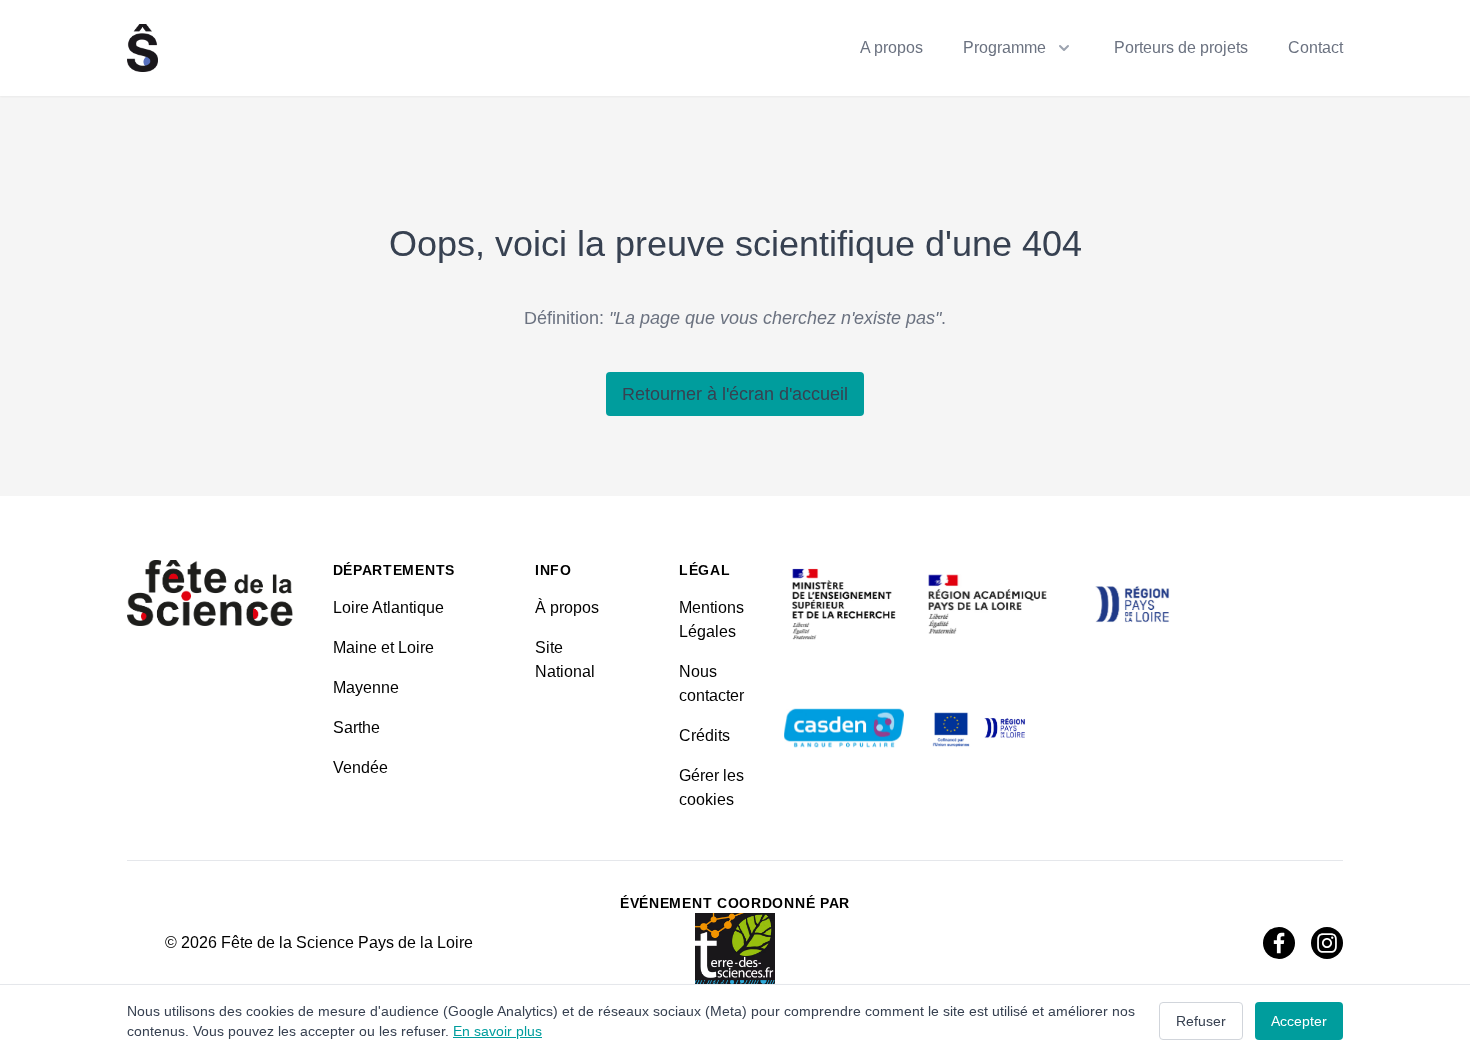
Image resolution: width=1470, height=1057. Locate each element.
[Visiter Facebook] (1279, 943)
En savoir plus (497, 1031)
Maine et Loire (383, 647)
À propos (567, 607)
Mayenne (366, 687)
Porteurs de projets (1181, 47)
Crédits (704, 735)
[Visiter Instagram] (1327, 943)
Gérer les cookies (711, 787)
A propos (891, 47)
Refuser (1201, 1021)
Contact (1315, 47)
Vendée (360, 767)
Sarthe (356, 727)
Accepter (1299, 1021)
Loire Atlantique (388, 607)
